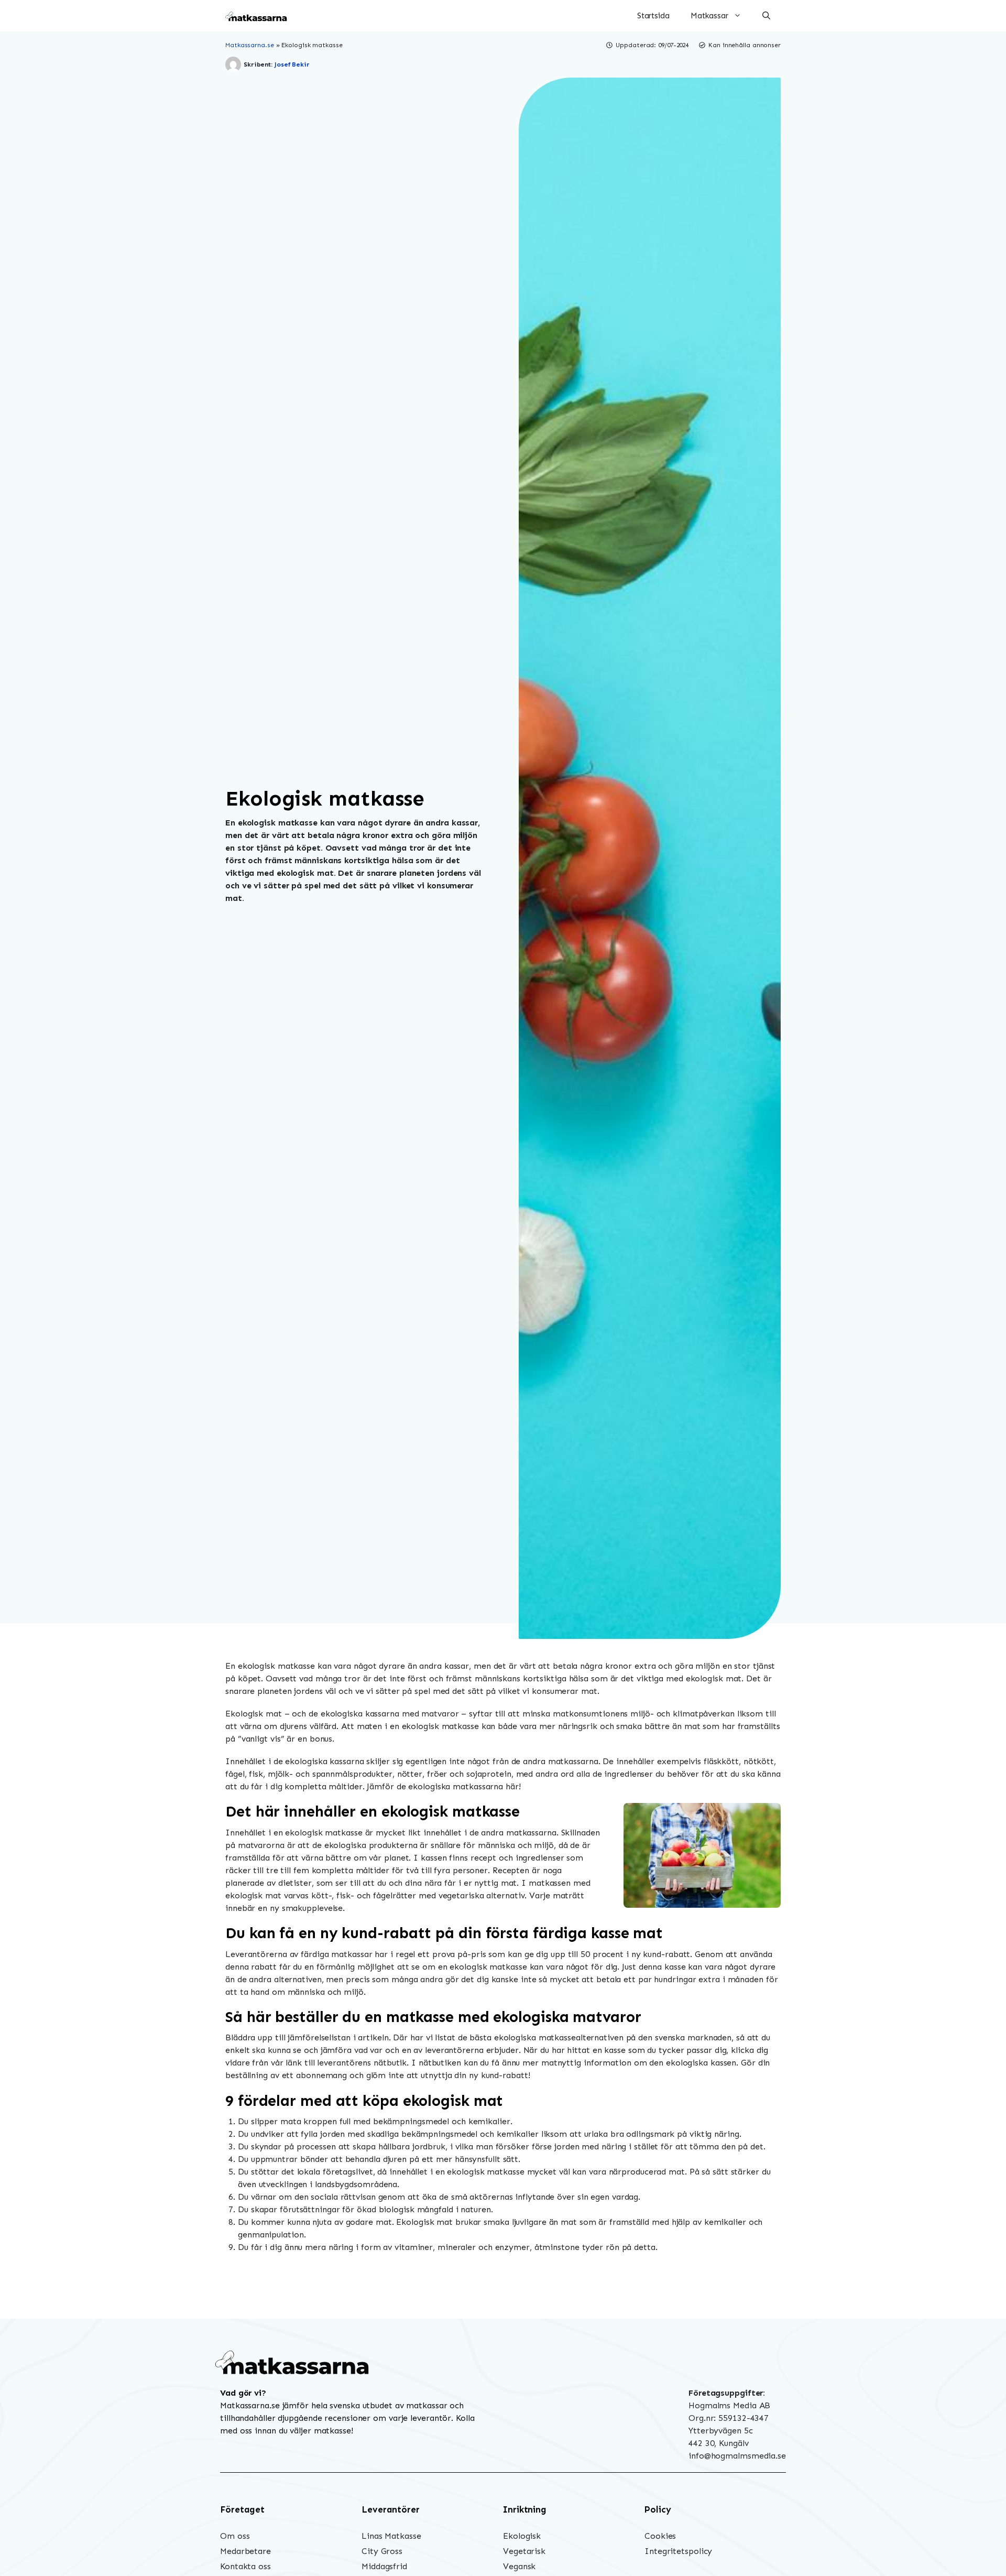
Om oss (235, 2536)
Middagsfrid (384, 2566)
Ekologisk (522, 2536)
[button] (766, 16)
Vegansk (519, 2566)
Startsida (653, 16)
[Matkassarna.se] (257, 16)
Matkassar (709, 16)
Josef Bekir (292, 64)
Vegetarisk (524, 2551)
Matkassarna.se (250, 45)
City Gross (382, 2551)
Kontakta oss (245, 2566)
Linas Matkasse (391, 2536)
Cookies (660, 2536)
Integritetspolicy (678, 2551)
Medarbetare (245, 2551)
